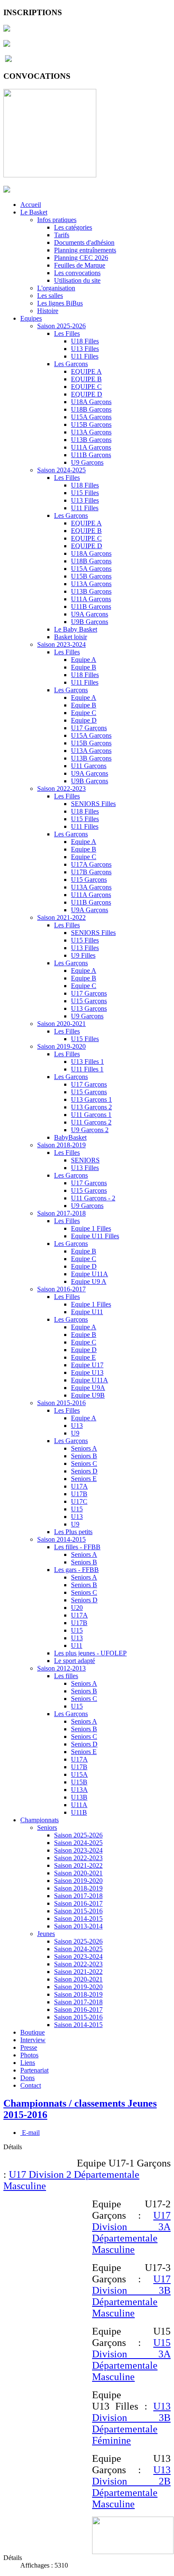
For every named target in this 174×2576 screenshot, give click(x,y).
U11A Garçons (91, 447)
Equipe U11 (87, 1312)
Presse (29, 2047)
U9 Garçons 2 (90, 1130)
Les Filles (67, 333)
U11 (77, 1645)
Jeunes (46, 1934)
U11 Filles (85, 356)
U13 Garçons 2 (91, 1107)
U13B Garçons (91, 440)
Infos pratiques (57, 220)
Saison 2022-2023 (61, 789)
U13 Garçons (89, 1008)
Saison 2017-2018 (61, 1213)
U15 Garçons (89, 880)
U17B (79, 1494)
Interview (33, 2040)
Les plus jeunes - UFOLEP (90, 1653)
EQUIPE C (86, 387)
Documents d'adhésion (84, 242)
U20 (77, 1608)
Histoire (48, 311)
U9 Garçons (87, 462)
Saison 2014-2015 (61, 1539)
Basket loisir (71, 637)
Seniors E (84, 1479)
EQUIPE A (86, 371)
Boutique (33, 2032)
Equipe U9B (88, 1395)
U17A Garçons (91, 864)
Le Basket (34, 212)
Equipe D (84, 720)
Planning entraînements (85, 250)
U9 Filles (83, 955)
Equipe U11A (90, 1274)
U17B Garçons (91, 872)
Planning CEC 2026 (81, 258)
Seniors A (84, 1448)
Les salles (50, 296)
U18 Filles (85, 341)
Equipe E (83, 1357)
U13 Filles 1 (87, 1062)
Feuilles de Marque (80, 265)
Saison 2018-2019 (61, 1145)
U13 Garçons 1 (91, 1099)
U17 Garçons (89, 728)
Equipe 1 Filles (91, 1228)
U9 (75, 1433)
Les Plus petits (73, 1532)
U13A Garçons (91, 432)
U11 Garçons (89, 766)
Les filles (66, 1676)
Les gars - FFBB (76, 1570)
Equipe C (84, 713)
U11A (79, 1805)
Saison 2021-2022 (61, 917)
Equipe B (84, 667)
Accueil (31, 205)
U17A (79, 1486)
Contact (31, 2085)
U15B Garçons (91, 424)
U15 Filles (85, 493)
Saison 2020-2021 (61, 1024)
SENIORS (85, 1160)
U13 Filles (85, 349)
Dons (27, 2078)
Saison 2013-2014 (78, 1926)
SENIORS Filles (93, 804)
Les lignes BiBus (60, 303)
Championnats (39, 1820)
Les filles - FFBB (77, 1547)
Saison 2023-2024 (61, 644)
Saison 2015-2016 (61, 1403)
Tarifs (62, 235)
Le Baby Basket (76, 629)
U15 (77, 1509)
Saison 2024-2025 (61, 470)
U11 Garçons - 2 (93, 1198)
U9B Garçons (90, 622)
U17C (79, 1501)
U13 (77, 1426)
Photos (29, 2055)
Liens (28, 2063)
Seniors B (84, 1456)
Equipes (31, 318)
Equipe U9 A (89, 1281)
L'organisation (56, 288)
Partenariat (34, 2070)
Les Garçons (71, 364)
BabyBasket (70, 1137)
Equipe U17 (87, 1365)
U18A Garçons (91, 402)
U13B (79, 1797)
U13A (79, 1790)
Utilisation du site (77, 280)
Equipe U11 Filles (95, 1236)
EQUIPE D (87, 394)
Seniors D (84, 1471)
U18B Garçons (91, 409)
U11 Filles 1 (87, 1069)
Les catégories (73, 227)
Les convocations (77, 273)
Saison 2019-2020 (61, 1046)
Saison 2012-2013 (61, 1668)
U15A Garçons (91, 417)
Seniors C (84, 1463)
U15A (79, 1774)
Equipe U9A (88, 1388)
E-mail (30, 2133)
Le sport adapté (75, 1661)
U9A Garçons (90, 614)
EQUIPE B (86, 379)
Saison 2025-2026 (61, 326)
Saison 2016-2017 (61, 1289)
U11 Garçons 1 (91, 1115)
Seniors (47, 1828)
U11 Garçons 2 (91, 1122)
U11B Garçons (91, 455)
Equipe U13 (87, 1372)
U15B (79, 1782)
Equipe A (84, 660)
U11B (79, 1812)
